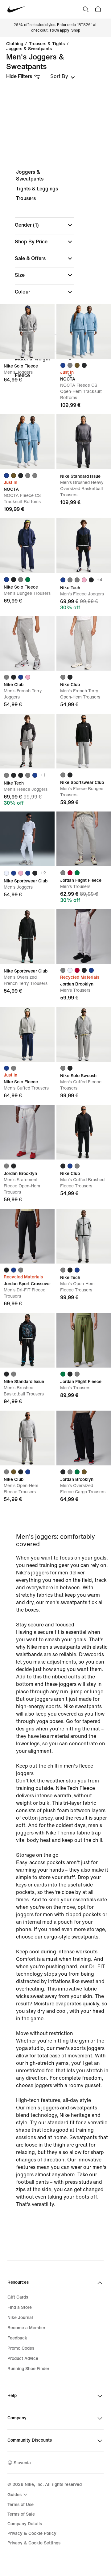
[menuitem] (18, 2495)
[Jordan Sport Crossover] (27, 1236)
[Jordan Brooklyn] (84, 936)
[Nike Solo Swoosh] (84, 1034)
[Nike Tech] (84, 546)
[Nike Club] (27, 643)
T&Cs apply (59, 30)
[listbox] (63, 76)
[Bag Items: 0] (98, 9)
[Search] (86, 9)
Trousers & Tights (47, 44)
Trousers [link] (26, 198)
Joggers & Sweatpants (29, 49)
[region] (55, 276)
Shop (76, 30)
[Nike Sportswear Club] (84, 741)
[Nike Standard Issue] (84, 442)
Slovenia (22, 2463)
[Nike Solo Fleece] (27, 331)
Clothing (15, 44)
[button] (44, 225)
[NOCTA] (84, 331)
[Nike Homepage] (16, 9)
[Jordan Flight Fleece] (84, 839)
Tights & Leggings (37, 189)
